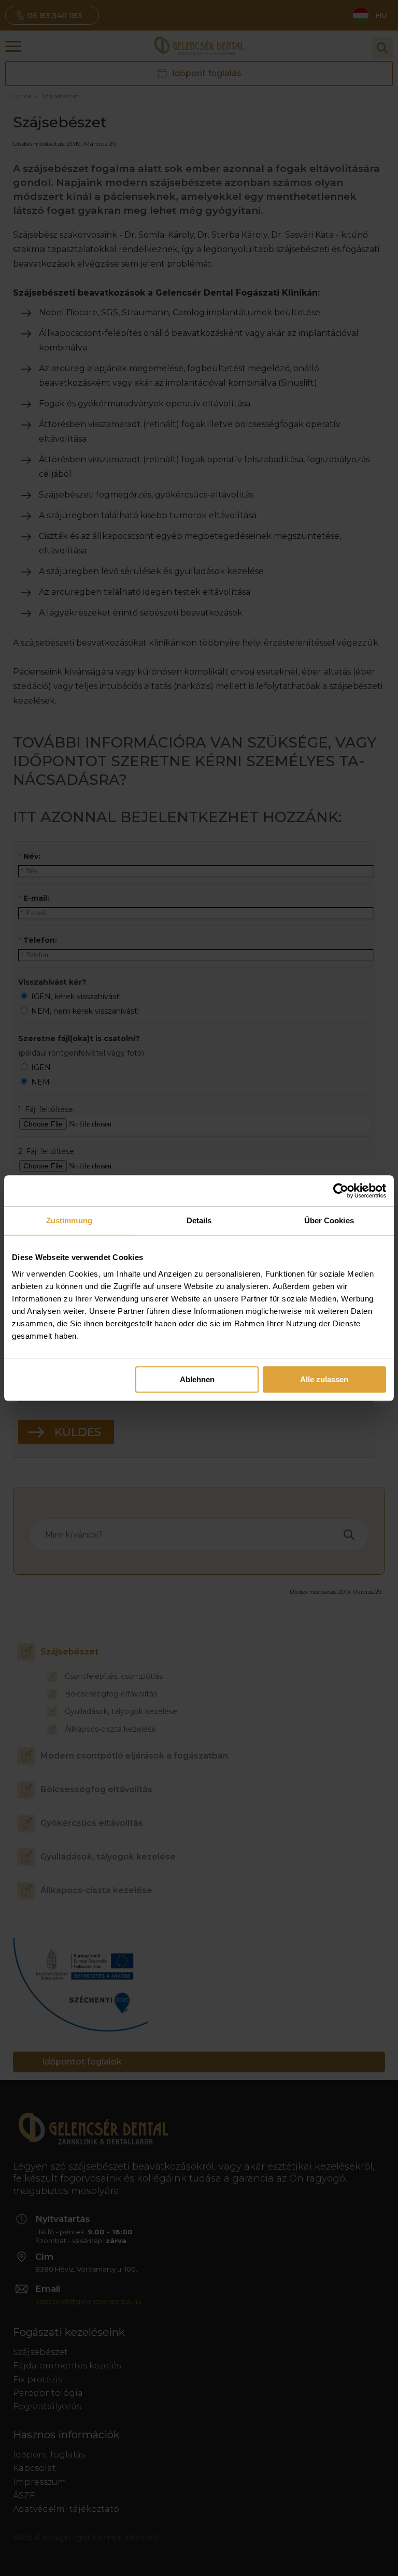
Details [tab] (199, 1220)
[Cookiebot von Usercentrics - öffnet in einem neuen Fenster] (341, 1191)
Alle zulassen (324, 1379)
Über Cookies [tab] (329, 1220)
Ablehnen (197, 1379)
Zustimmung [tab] (69, 1220)
